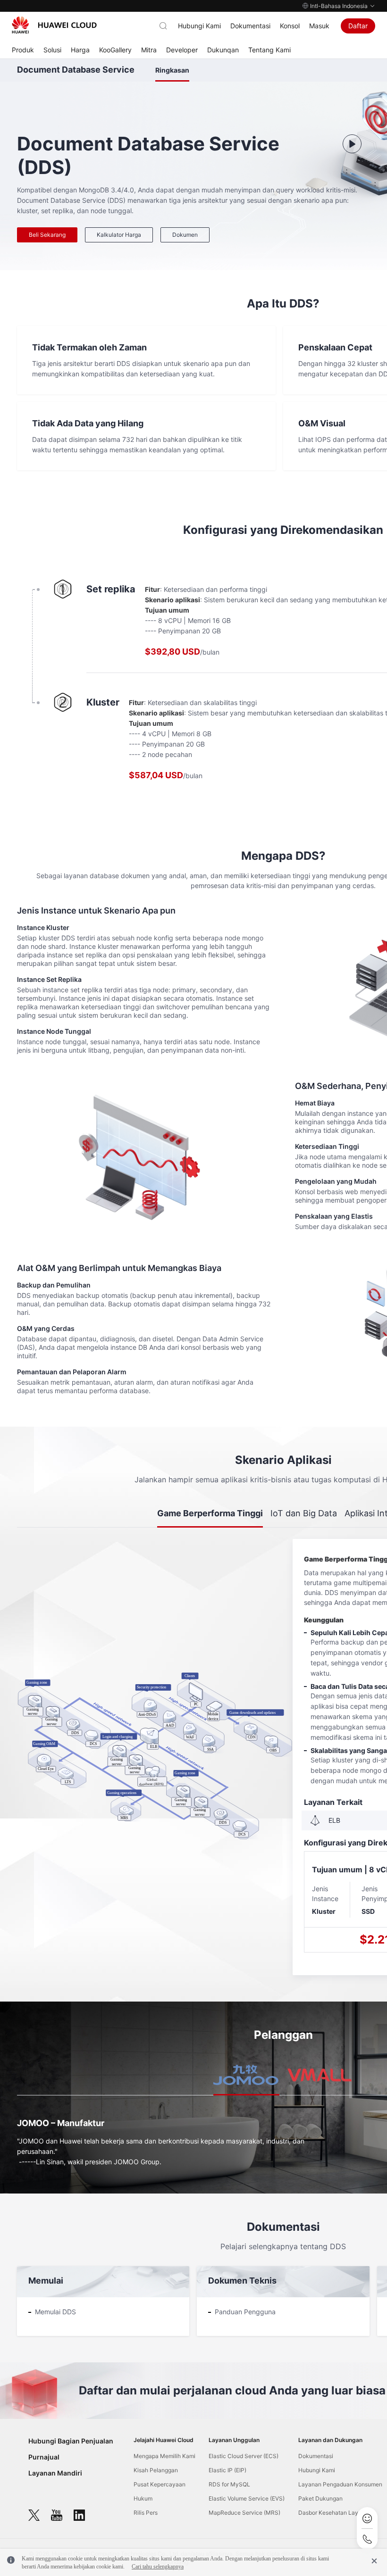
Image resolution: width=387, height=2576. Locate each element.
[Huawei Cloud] (54, 25)
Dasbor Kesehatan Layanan (335, 2513)
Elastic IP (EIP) (227, 2470)
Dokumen (185, 235)
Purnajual (44, 2457)
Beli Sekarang (47, 235)
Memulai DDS (55, 2312)
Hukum (143, 2498)
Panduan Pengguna (245, 2312)
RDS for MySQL (229, 2484)
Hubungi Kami (199, 26)
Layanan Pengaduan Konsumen (340, 2484)
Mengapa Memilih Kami (164, 2456)
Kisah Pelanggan (156, 2470)
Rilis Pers (146, 2513)
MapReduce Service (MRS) (244, 2513)
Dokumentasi (250, 26)
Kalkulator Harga (119, 235)
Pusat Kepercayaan (160, 2484)
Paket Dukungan (320, 2498)
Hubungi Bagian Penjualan (71, 2441)
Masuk (319, 26)
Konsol (290, 26)
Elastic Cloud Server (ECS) (244, 2456)
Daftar (358, 26)
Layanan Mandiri (55, 2473)
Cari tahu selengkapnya (158, 2567)
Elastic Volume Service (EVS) (247, 2498)
